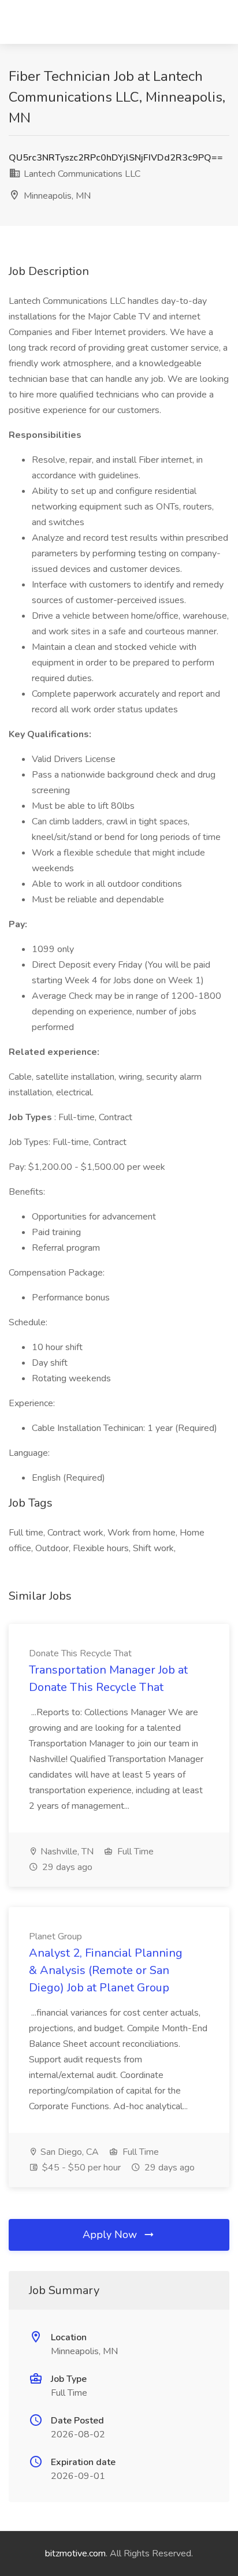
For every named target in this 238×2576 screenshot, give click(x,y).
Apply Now (111, 2235)
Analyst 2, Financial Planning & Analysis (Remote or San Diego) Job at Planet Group (106, 1970)
